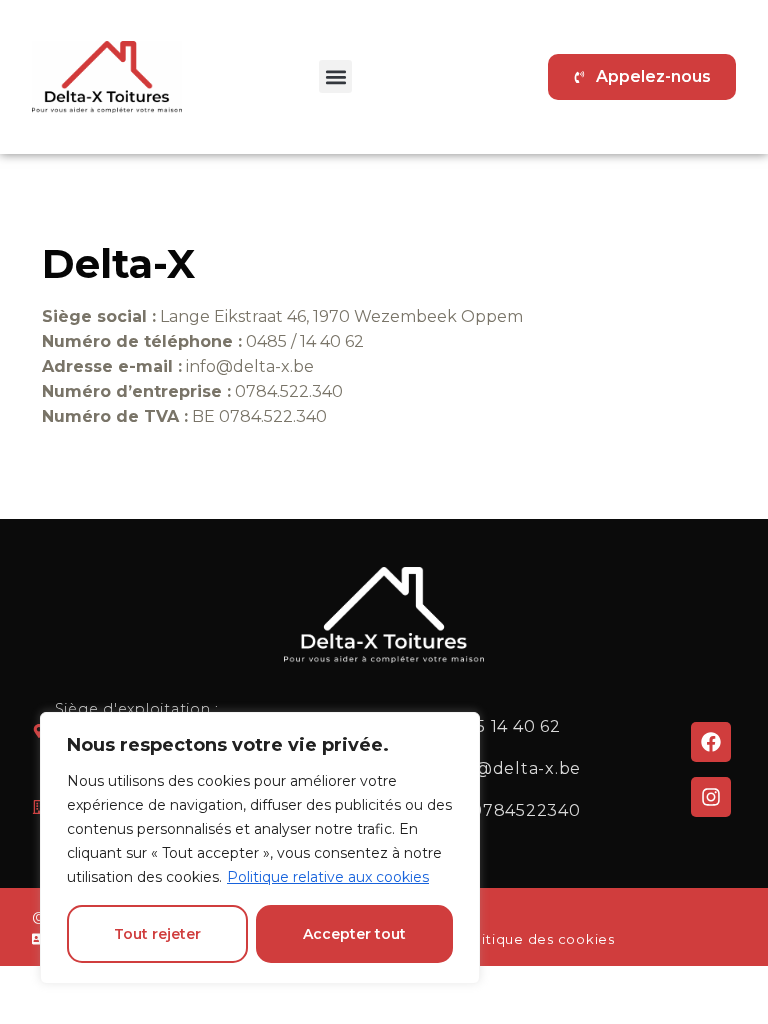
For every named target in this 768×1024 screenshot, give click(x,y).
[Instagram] (711, 797)
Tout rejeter (157, 934)
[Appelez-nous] (642, 77)
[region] (260, 848)
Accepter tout (354, 934)
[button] (335, 76)
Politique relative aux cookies (328, 877)
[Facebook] (711, 742)
